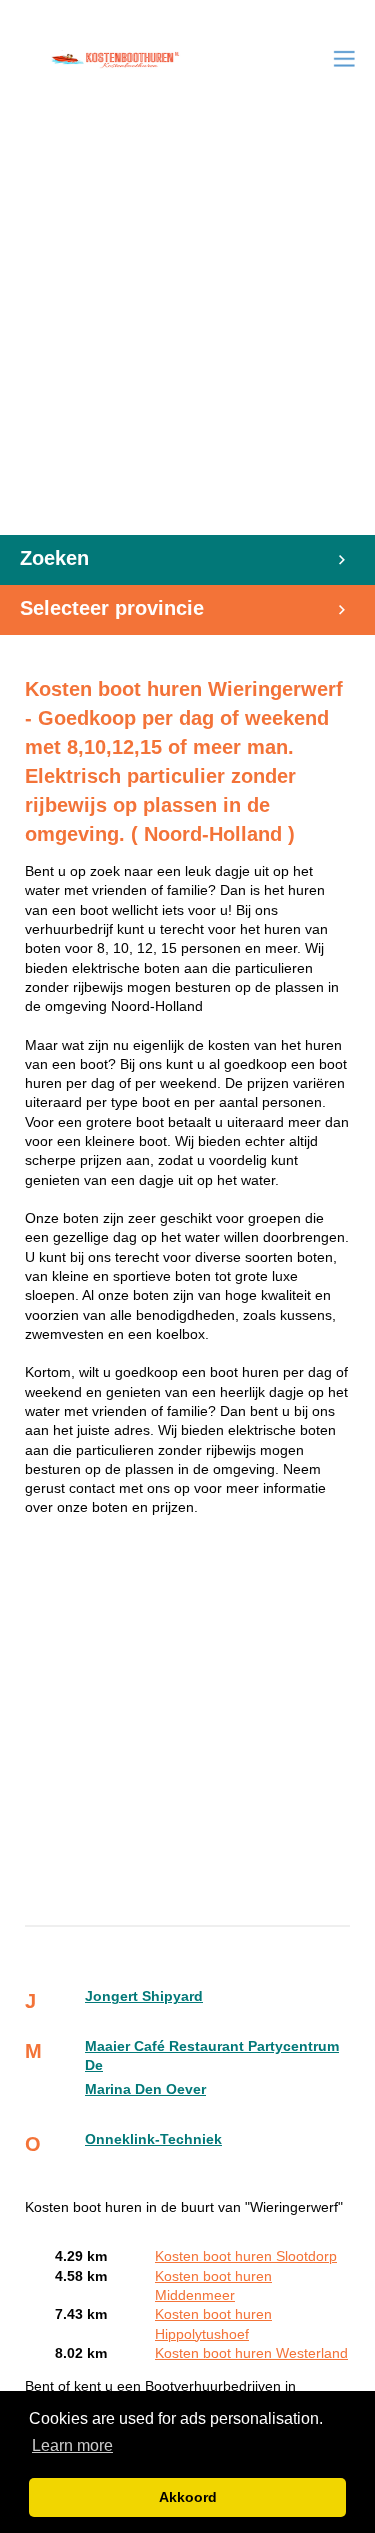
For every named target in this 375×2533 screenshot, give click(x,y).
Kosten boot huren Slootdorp (246, 2256)
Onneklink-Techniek (153, 2139)
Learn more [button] (72, 2445)
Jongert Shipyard (144, 1996)
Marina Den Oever (145, 2089)
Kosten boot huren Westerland (251, 2353)
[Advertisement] (187, 337)
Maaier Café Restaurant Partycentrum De (212, 2056)
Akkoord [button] (188, 2497)
